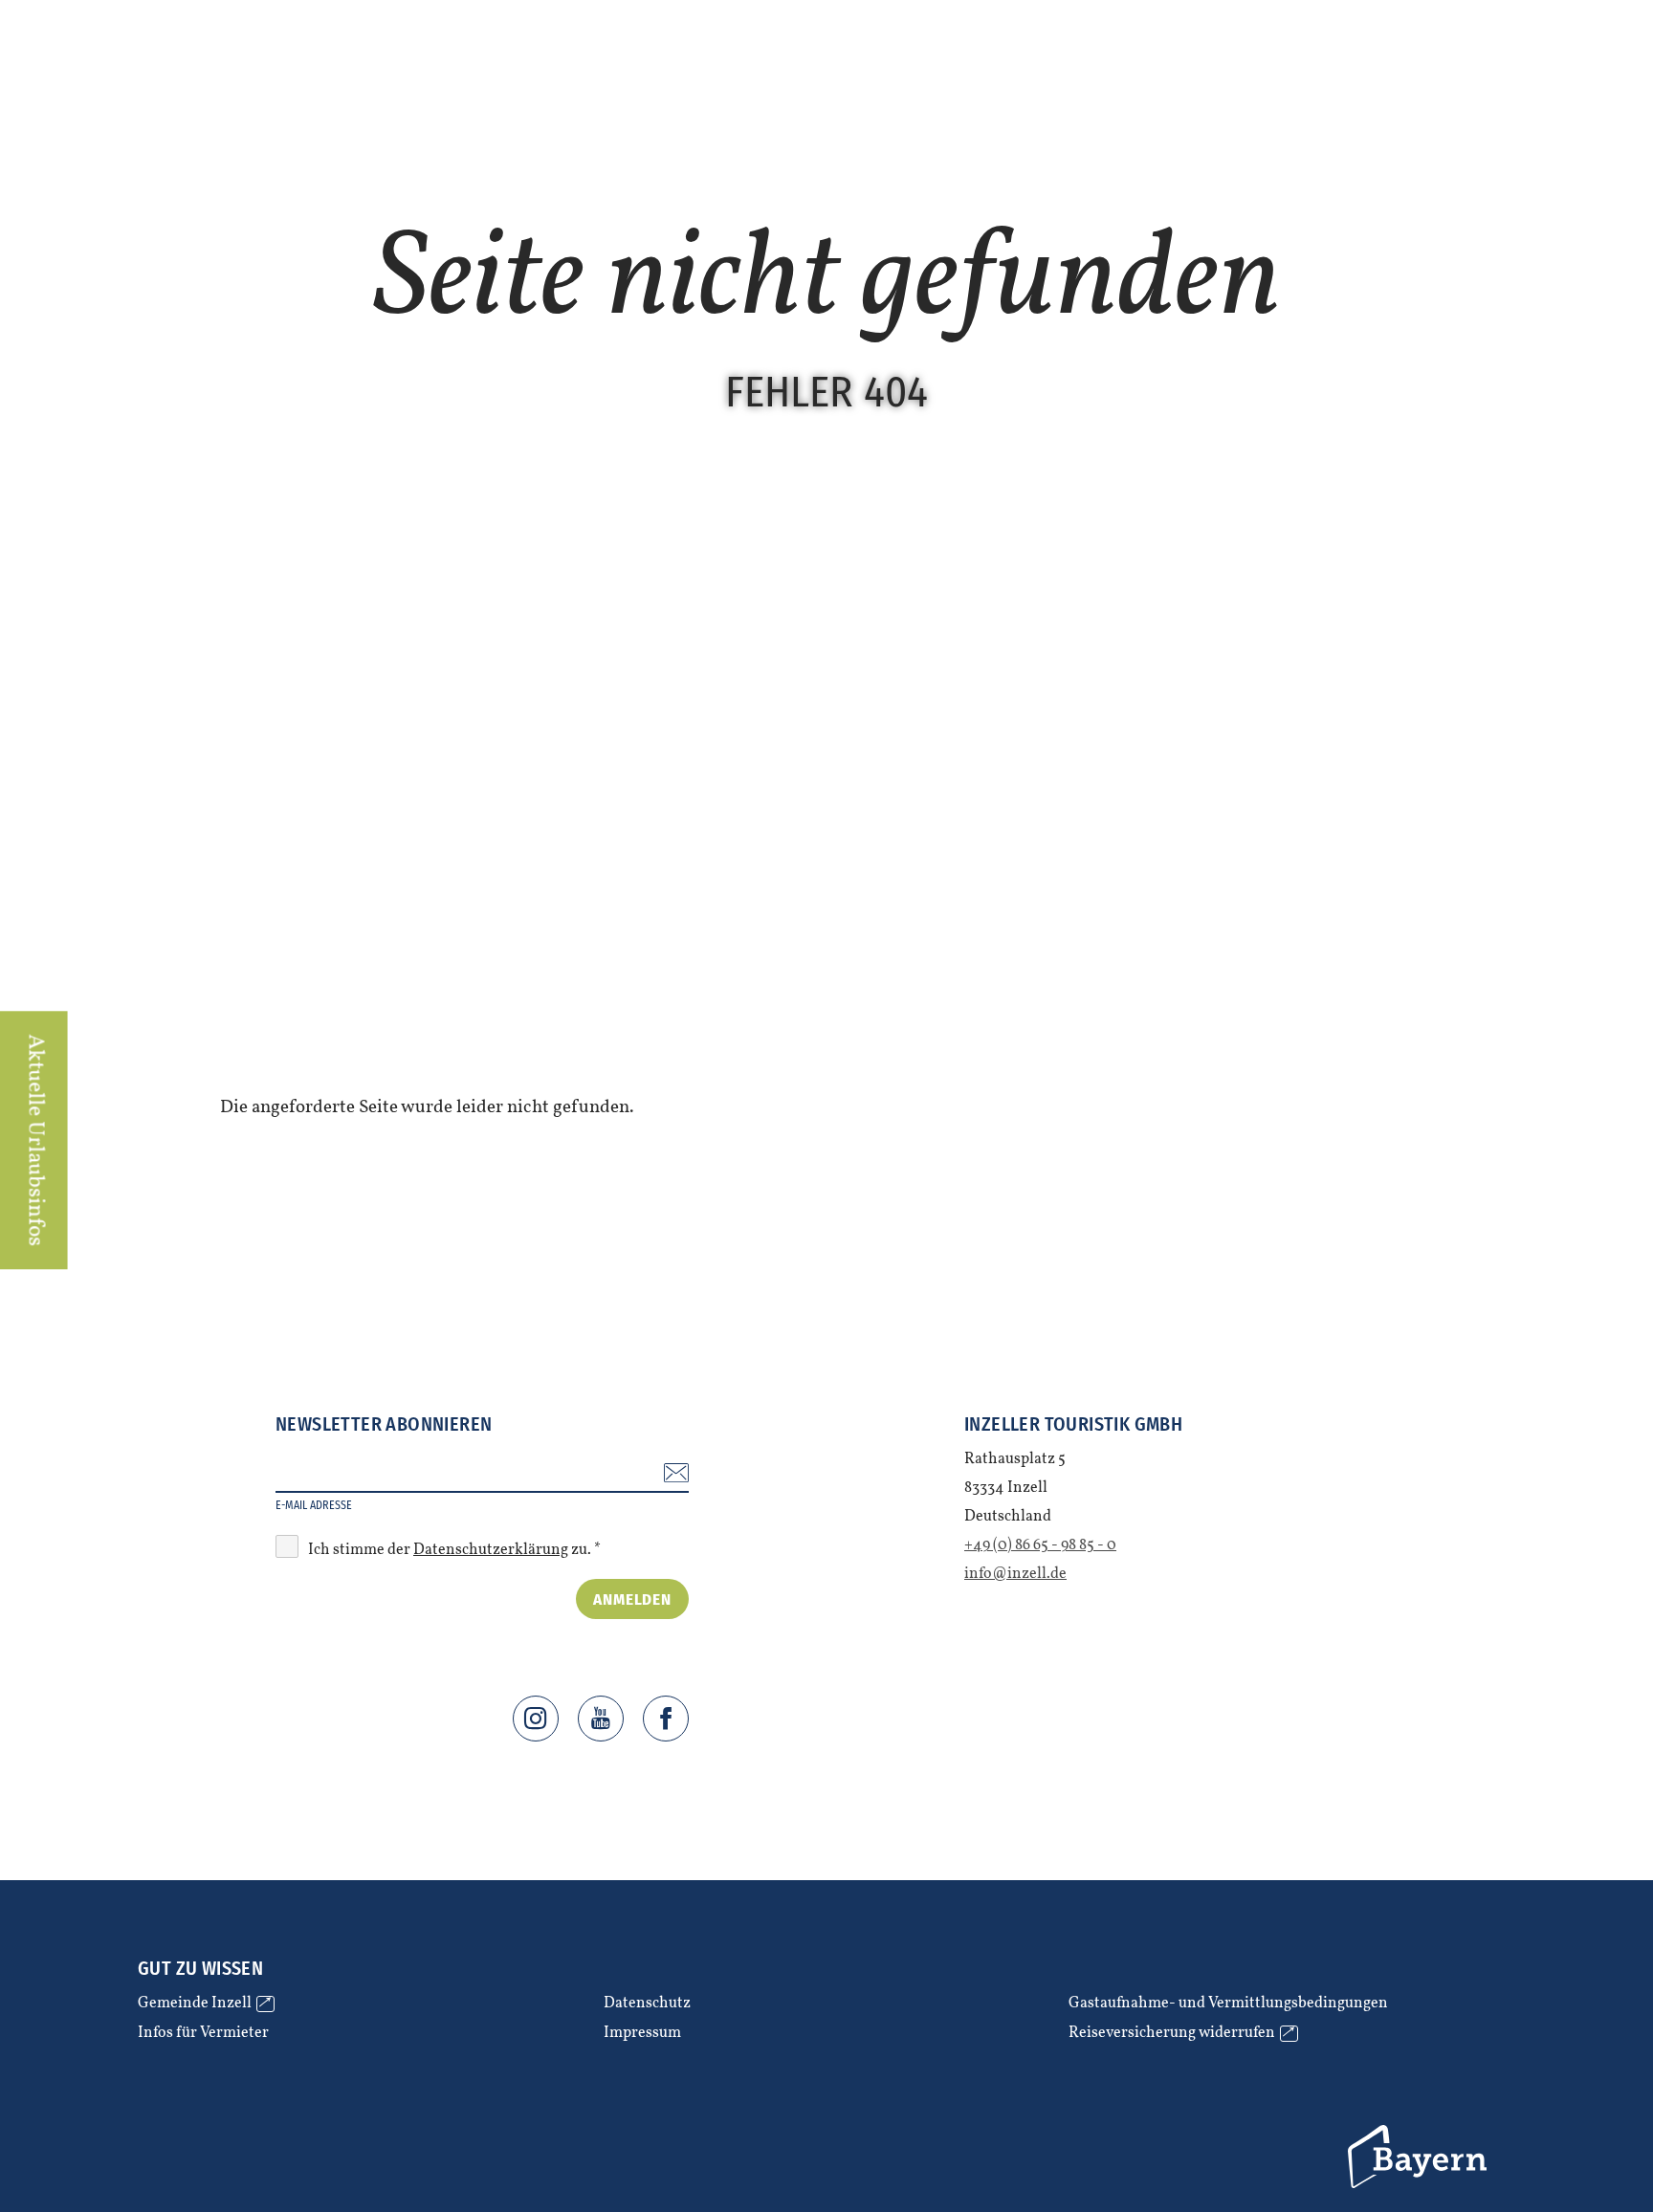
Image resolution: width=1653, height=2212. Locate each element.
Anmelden (632, 1599)
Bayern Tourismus (1420, 2157)
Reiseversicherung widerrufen (1180, 2034)
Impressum (642, 2034)
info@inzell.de (1015, 1574)
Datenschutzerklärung (491, 1550)
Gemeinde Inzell (203, 2004)
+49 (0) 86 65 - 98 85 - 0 (1040, 1545)
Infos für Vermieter (203, 2034)
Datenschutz (647, 2004)
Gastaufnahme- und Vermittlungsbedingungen (1228, 2004)
